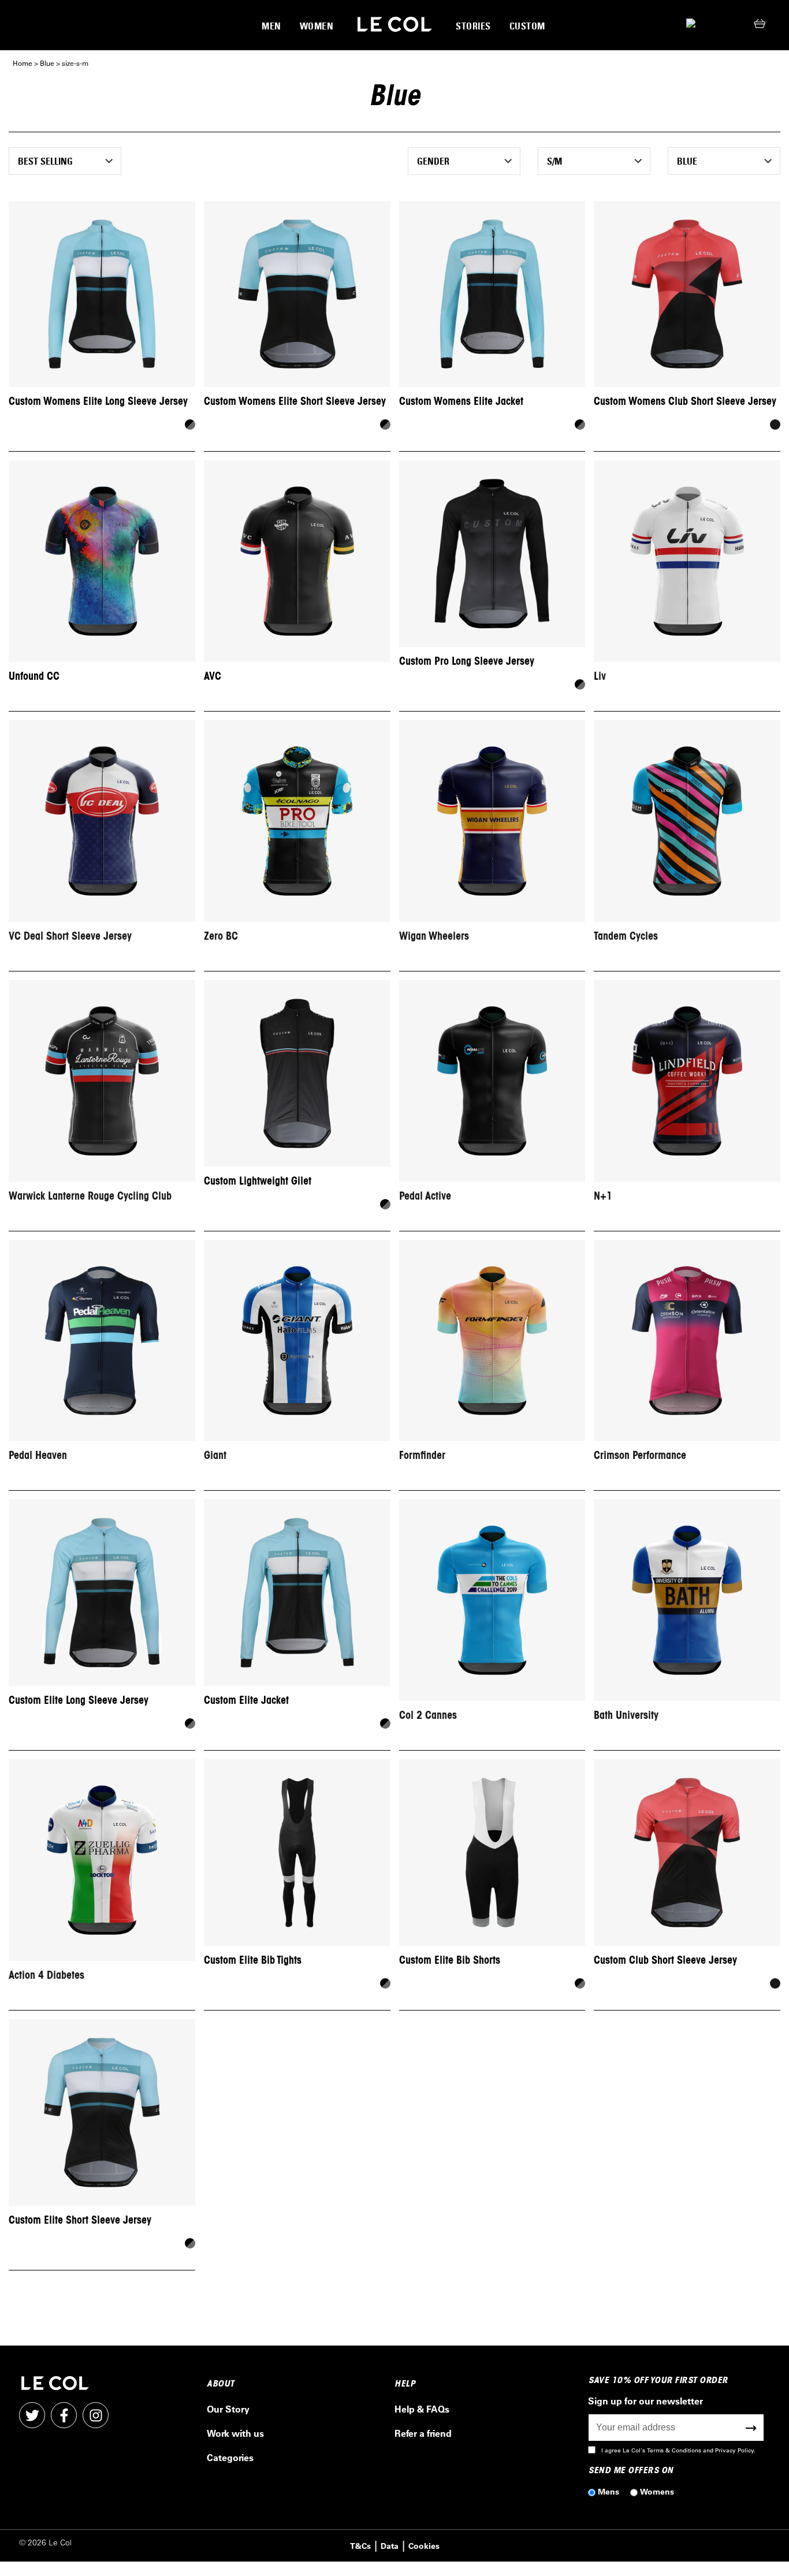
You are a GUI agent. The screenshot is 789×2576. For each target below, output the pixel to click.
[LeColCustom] (395, 25)
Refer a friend (423, 2433)
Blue (47, 63)
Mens (609, 2491)
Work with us (235, 2433)
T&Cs (360, 2546)
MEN (271, 26)
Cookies (424, 2546)
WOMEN (317, 26)
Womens (657, 2491)
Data (390, 2546)
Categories (230, 2457)
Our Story (228, 2409)
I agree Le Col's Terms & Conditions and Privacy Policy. (678, 2450)
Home (23, 63)
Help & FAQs (422, 2409)
